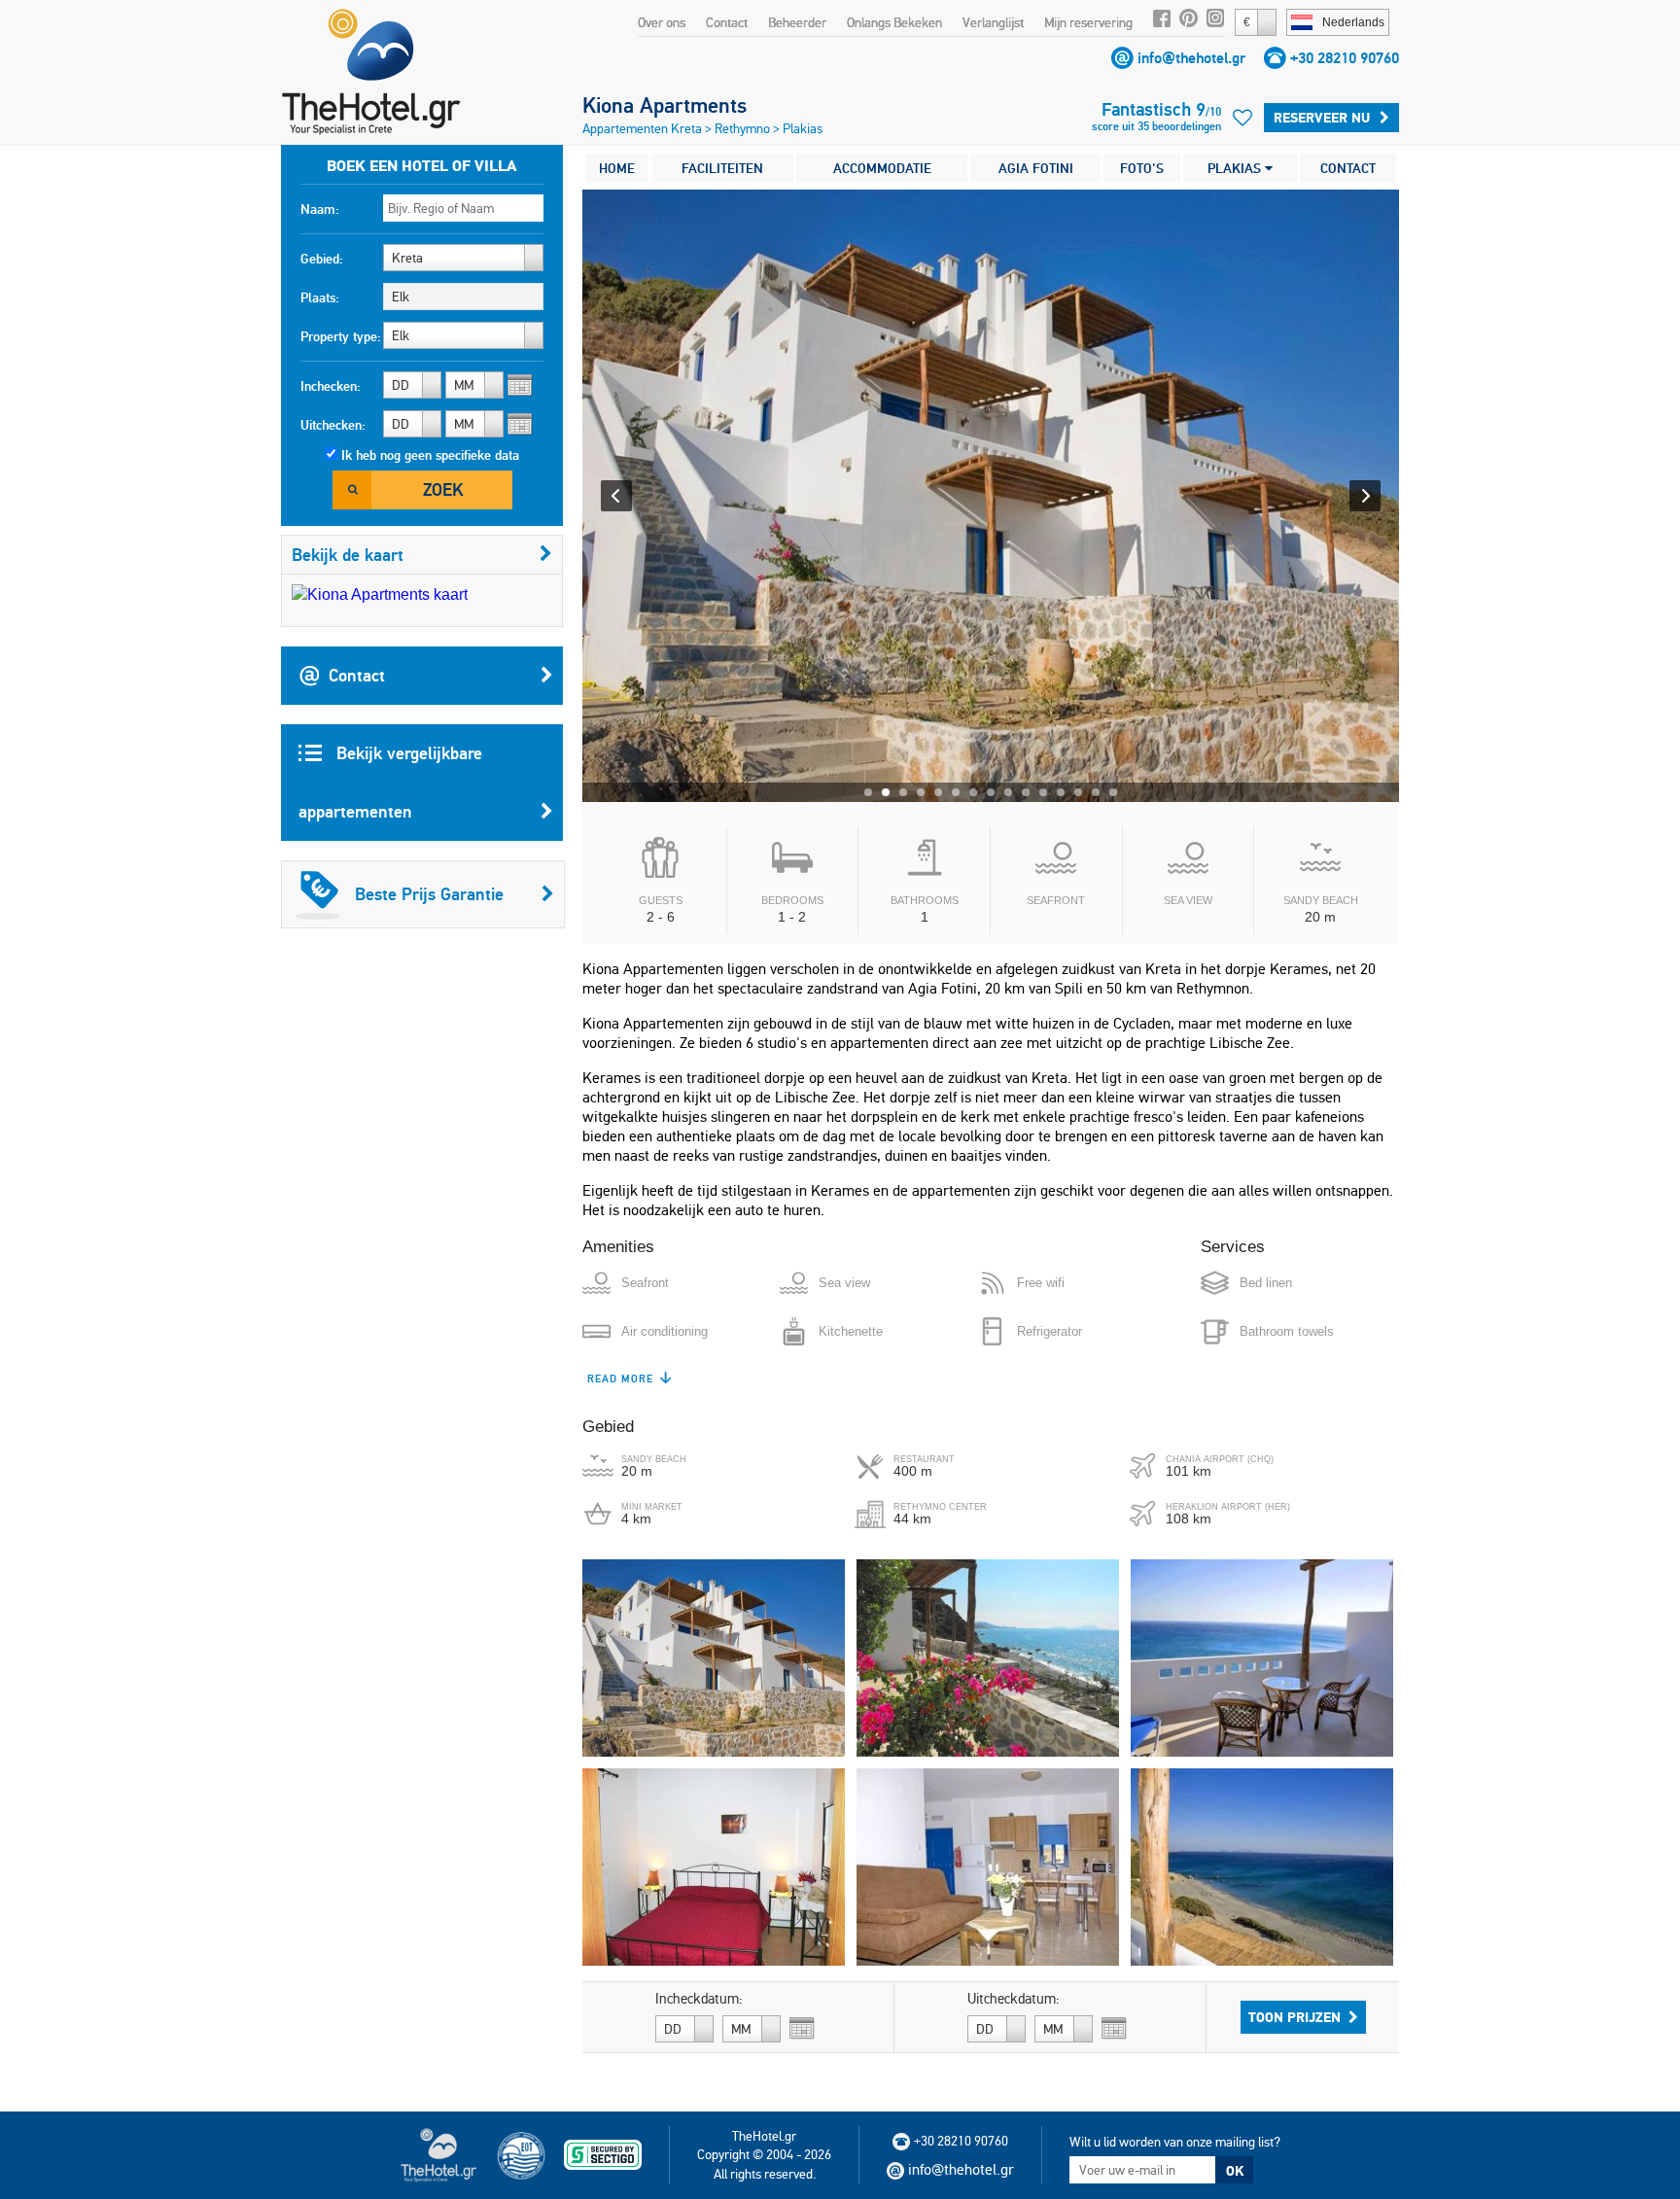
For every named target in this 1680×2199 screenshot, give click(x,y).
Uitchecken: (333, 425)
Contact (727, 22)
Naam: (320, 209)
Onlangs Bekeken (894, 22)
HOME (617, 168)
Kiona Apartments (665, 105)
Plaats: (320, 297)
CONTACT (1348, 168)
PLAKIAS (1236, 168)
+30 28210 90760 (1345, 58)
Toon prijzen (1295, 2017)
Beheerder (797, 22)
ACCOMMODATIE (882, 168)
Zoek (443, 489)
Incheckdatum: (699, 1999)
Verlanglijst (993, 22)
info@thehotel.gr (1191, 58)
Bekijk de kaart (348, 555)
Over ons (662, 22)
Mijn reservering (1088, 22)
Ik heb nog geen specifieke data (430, 455)
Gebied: (322, 259)
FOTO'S (1142, 168)
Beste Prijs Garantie (429, 894)
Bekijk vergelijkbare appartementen (390, 782)
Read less (618, 1379)
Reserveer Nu (1322, 118)
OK (1235, 2171)
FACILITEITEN (722, 168)
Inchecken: (331, 386)
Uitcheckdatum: (1014, 1999)
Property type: (341, 336)
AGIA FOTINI (1036, 168)
